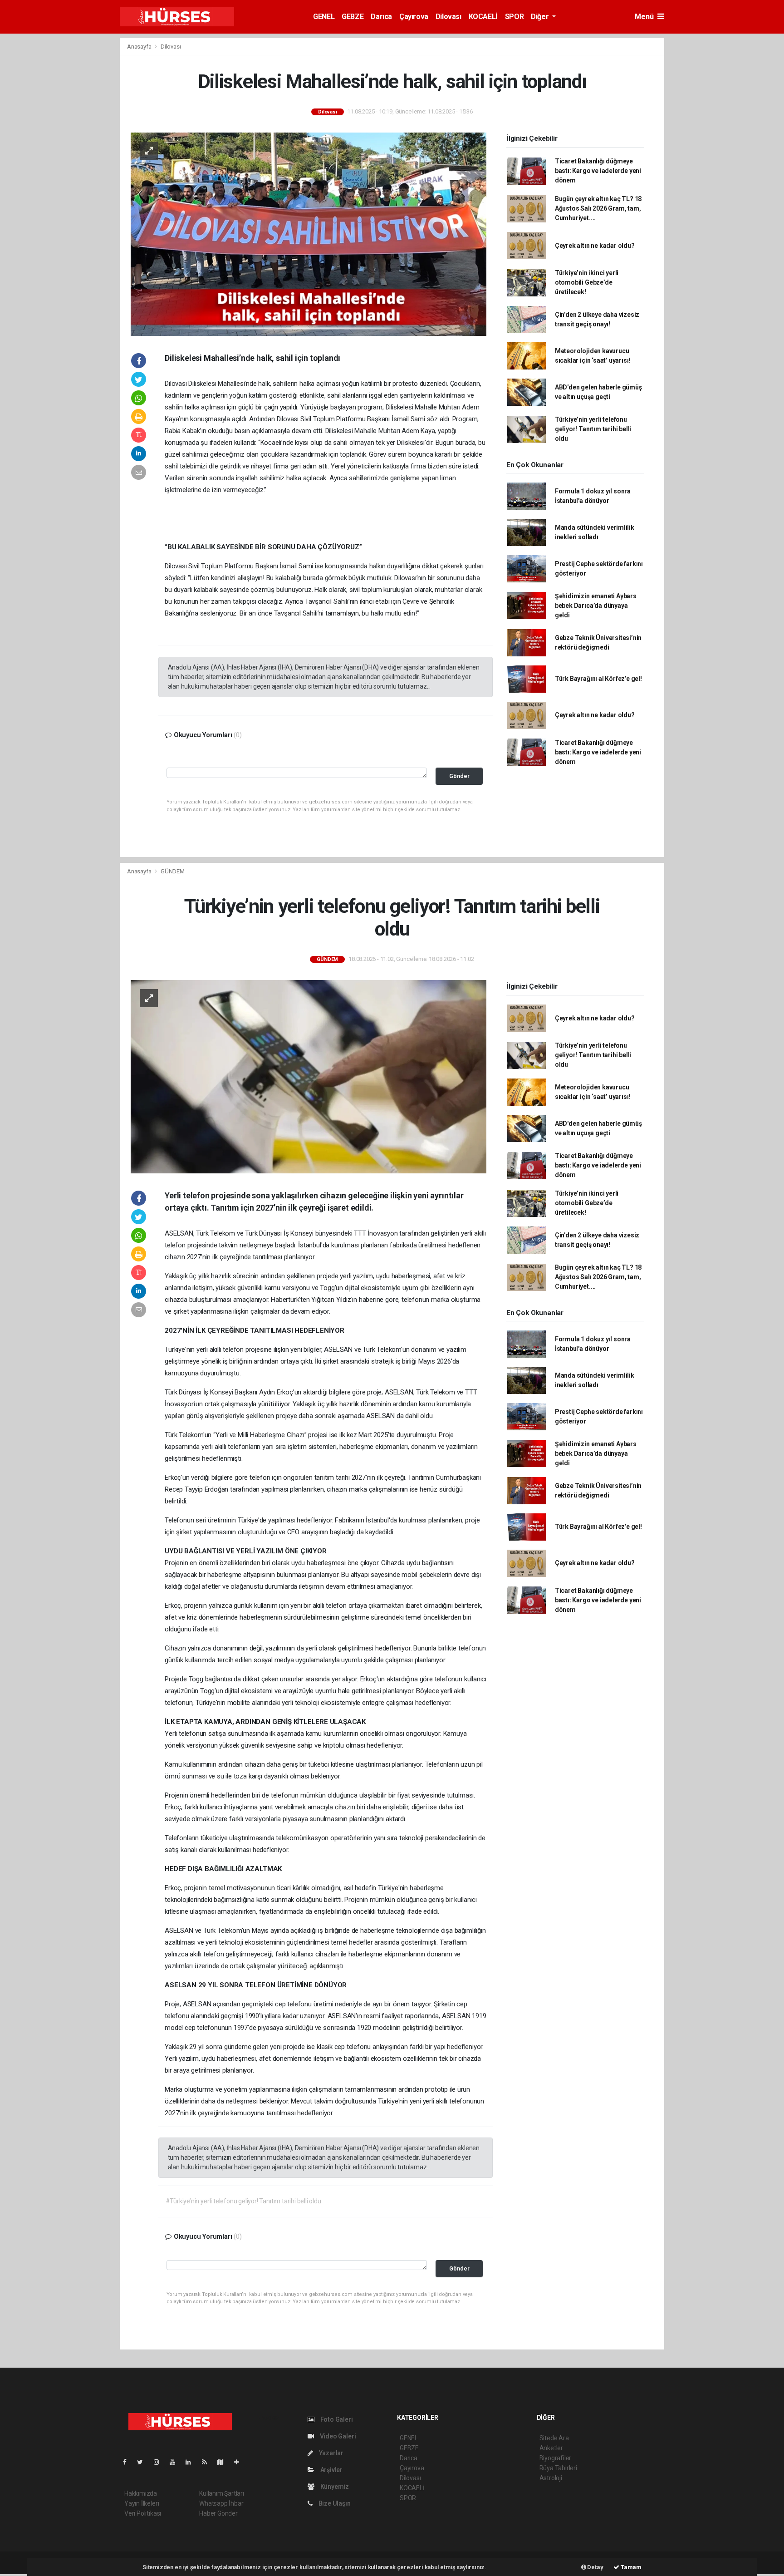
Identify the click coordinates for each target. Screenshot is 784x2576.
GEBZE (353, 17)
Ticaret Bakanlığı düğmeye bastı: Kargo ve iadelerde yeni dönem (598, 171)
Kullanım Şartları (222, 2493)
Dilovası (448, 17)
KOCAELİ (483, 17)
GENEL (324, 17)
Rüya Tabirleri (558, 2468)
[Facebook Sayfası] (128, 2462)
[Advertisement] (70, 174)
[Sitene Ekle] (240, 2462)
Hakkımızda (141, 2493)
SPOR (514, 17)
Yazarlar (331, 2453)
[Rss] (208, 2462)
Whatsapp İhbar (221, 2503)
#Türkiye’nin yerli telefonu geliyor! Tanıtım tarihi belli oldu (243, 2201)
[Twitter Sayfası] (144, 2462)
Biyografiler (556, 2458)
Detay (595, 2567)
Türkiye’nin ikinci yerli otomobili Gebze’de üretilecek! (587, 282)
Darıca (381, 17)
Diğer (541, 17)
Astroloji (551, 2478)
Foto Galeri (336, 2419)
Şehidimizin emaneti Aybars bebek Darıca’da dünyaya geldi (596, 606)
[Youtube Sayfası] (176, 2462)
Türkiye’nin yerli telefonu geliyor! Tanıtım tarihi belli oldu (593, 429)
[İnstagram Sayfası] (160, 2462)
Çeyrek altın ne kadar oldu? (595, 246)
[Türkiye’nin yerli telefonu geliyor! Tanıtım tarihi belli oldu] (309, 1076)
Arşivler (331, 2470)
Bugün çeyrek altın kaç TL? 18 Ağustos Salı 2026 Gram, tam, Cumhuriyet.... (598, 208)
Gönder (459, 776)
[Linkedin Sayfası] (192, 2462)
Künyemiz (334, 2487)
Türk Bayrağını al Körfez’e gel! (598, 679)
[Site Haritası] (224, 2462)
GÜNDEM (173, 871)
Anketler (551, 2448)
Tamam (630, 2567)
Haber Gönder (218, 2513)
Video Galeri (337, 2436)
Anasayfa (140, 47)
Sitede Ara (554, 2438)
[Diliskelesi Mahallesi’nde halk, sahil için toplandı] (309, 233)
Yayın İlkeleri (142, 2503)
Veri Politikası (143, 2513)
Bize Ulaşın (334, 2503)
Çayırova (414, 17)
